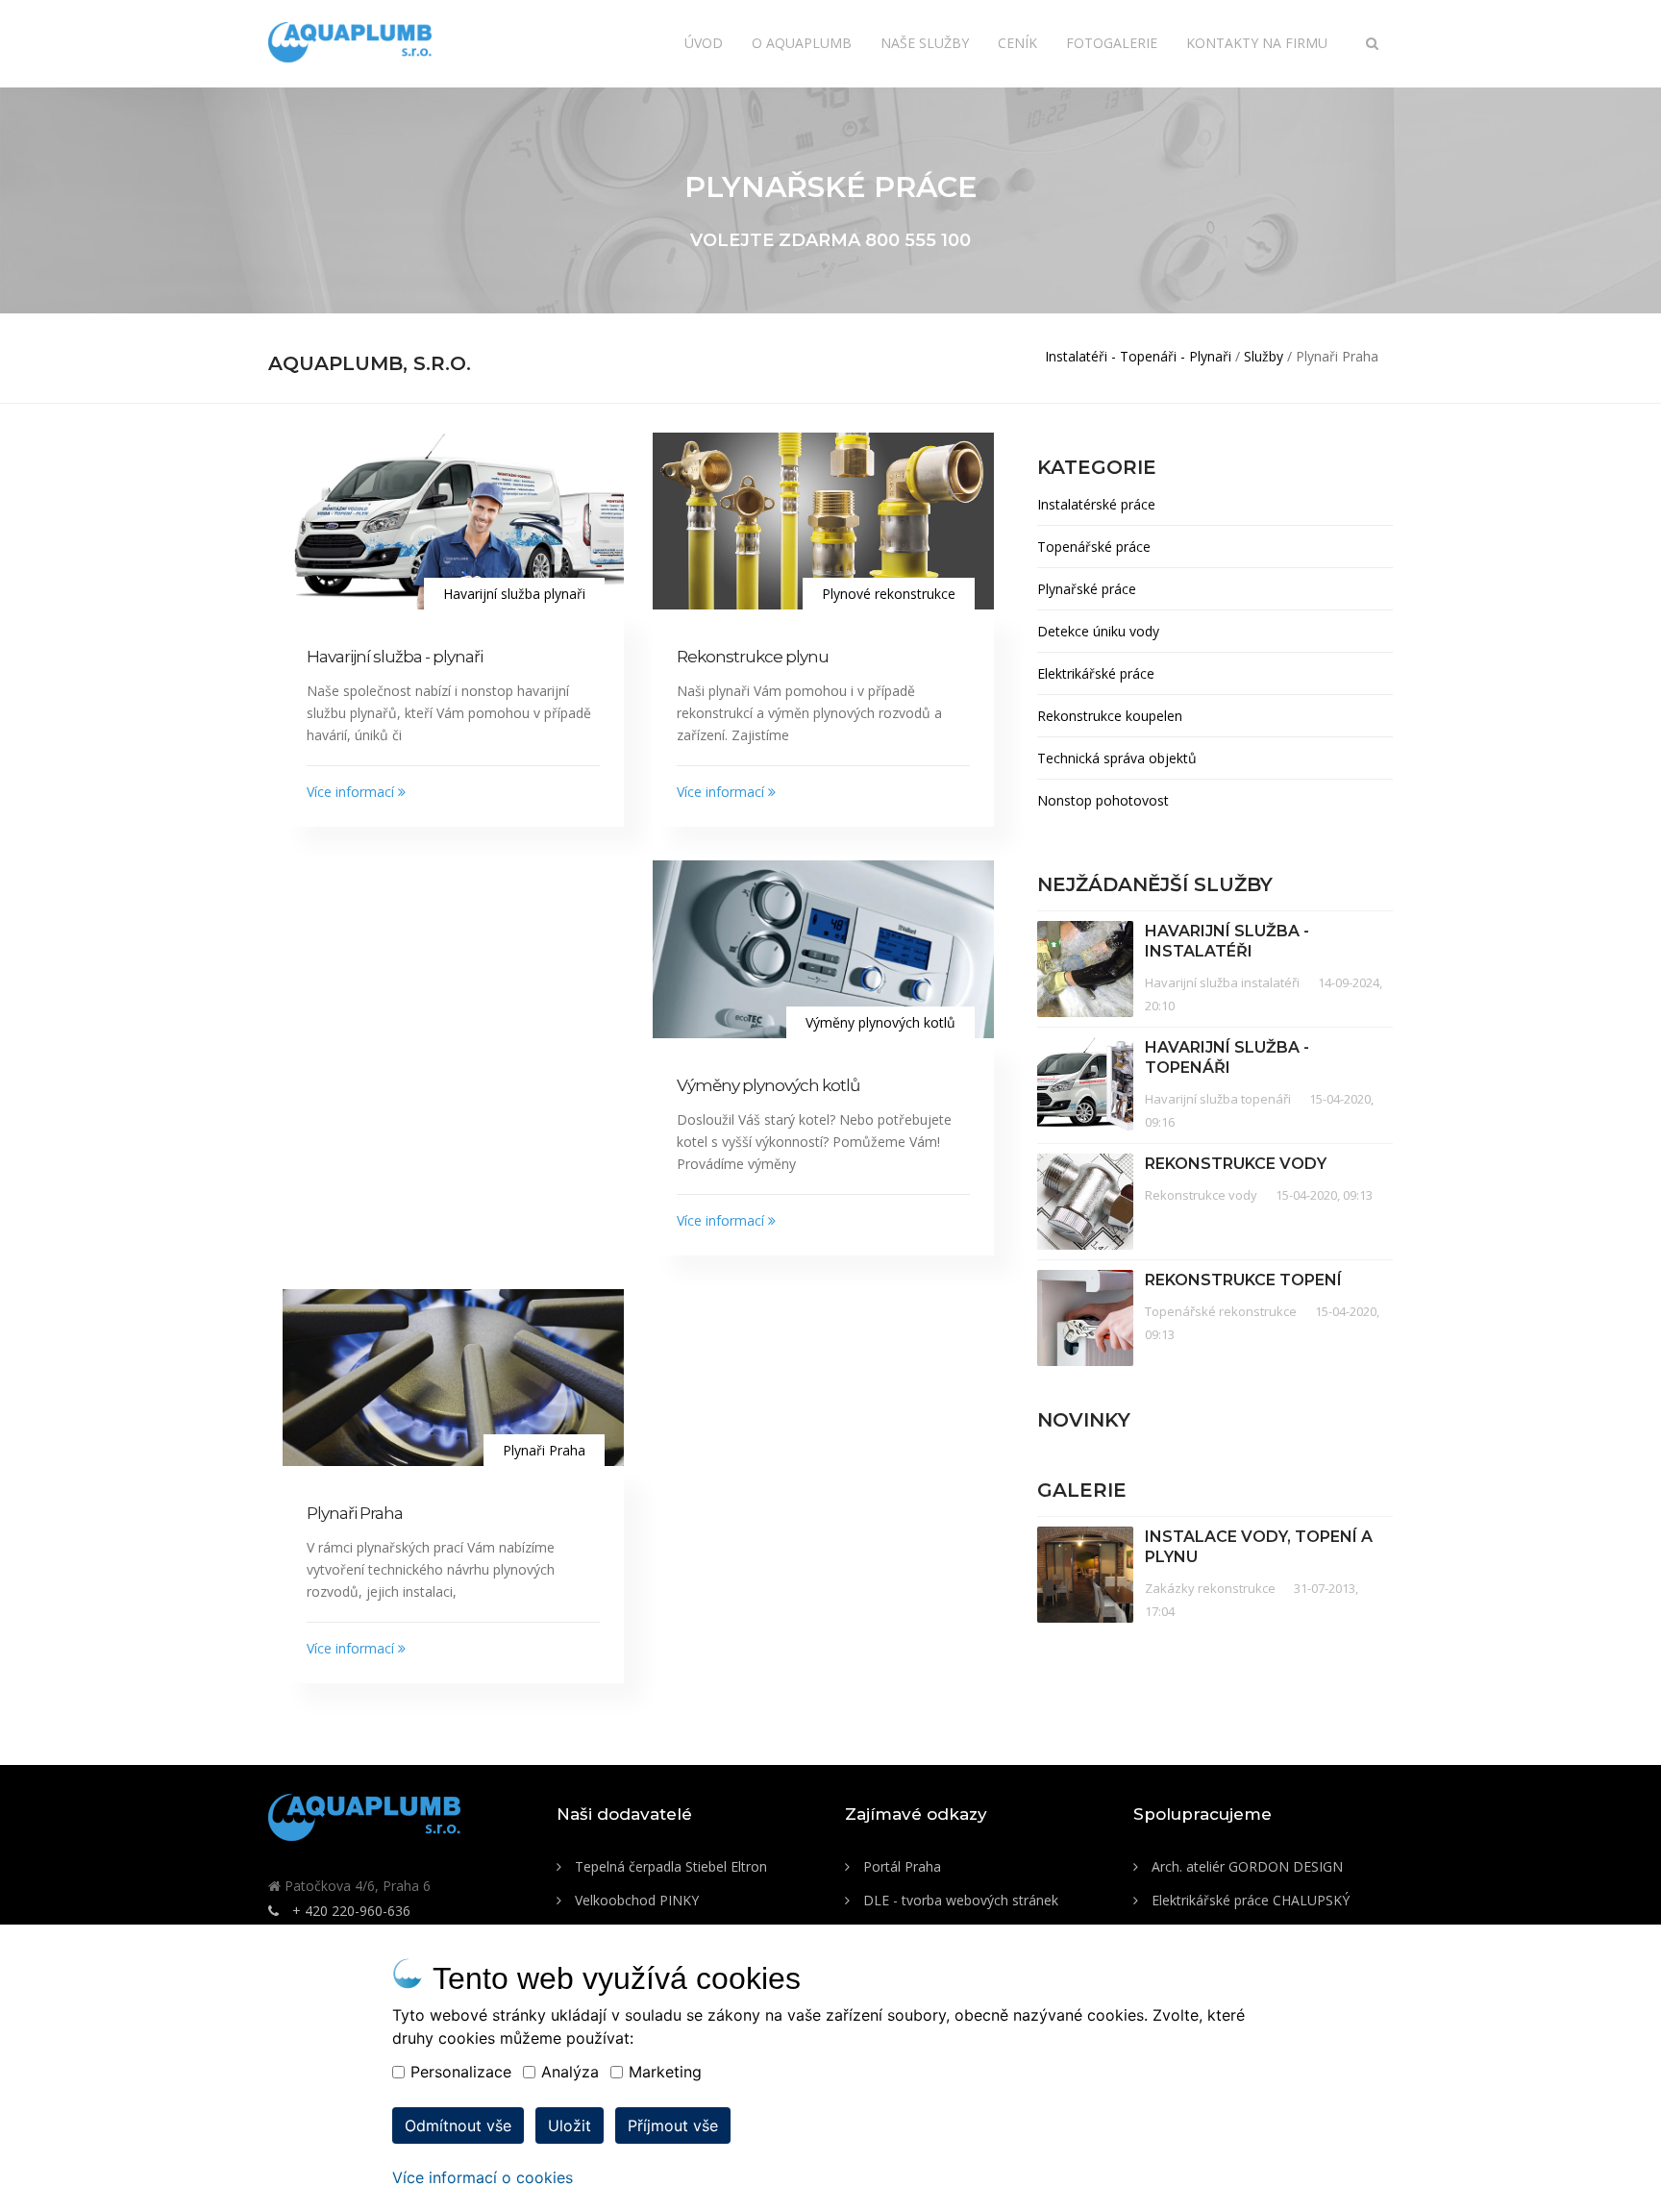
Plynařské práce (1087, 589)
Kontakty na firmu (1257, 43)
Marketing (665, 2072)
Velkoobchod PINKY (635, 1900)
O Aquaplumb (802, 43)
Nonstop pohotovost (1103, 800)
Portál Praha (900, 1866)
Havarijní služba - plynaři (395, 657)
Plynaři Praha (355, 1513)
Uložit (570, 2125)
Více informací (352, 792)
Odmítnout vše (458, 2125)
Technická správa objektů (1117, 758)
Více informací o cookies (483, 2177)
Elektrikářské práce (1096, 673)
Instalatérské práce (1096, 504)
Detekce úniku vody (1098, 631)
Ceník (1017, 43)
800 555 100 (918, 240)
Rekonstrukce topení (1243, 1280)
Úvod (704, 43)
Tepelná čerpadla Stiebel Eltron (669, 1866)
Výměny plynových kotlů (768, 1085)
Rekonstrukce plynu (753, 657)
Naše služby (925, 43)
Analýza (570, 2072)
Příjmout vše (673, 2125)
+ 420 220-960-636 (349, 1911)
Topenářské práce (1094, 547)
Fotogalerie (1112, 43)
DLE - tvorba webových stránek (959, 1900)
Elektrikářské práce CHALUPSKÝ (1249, 1900)
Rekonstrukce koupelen (1110, 716)
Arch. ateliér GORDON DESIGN (1245, 1866)
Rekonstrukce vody (1236, 1164)
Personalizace (461, 2072)
